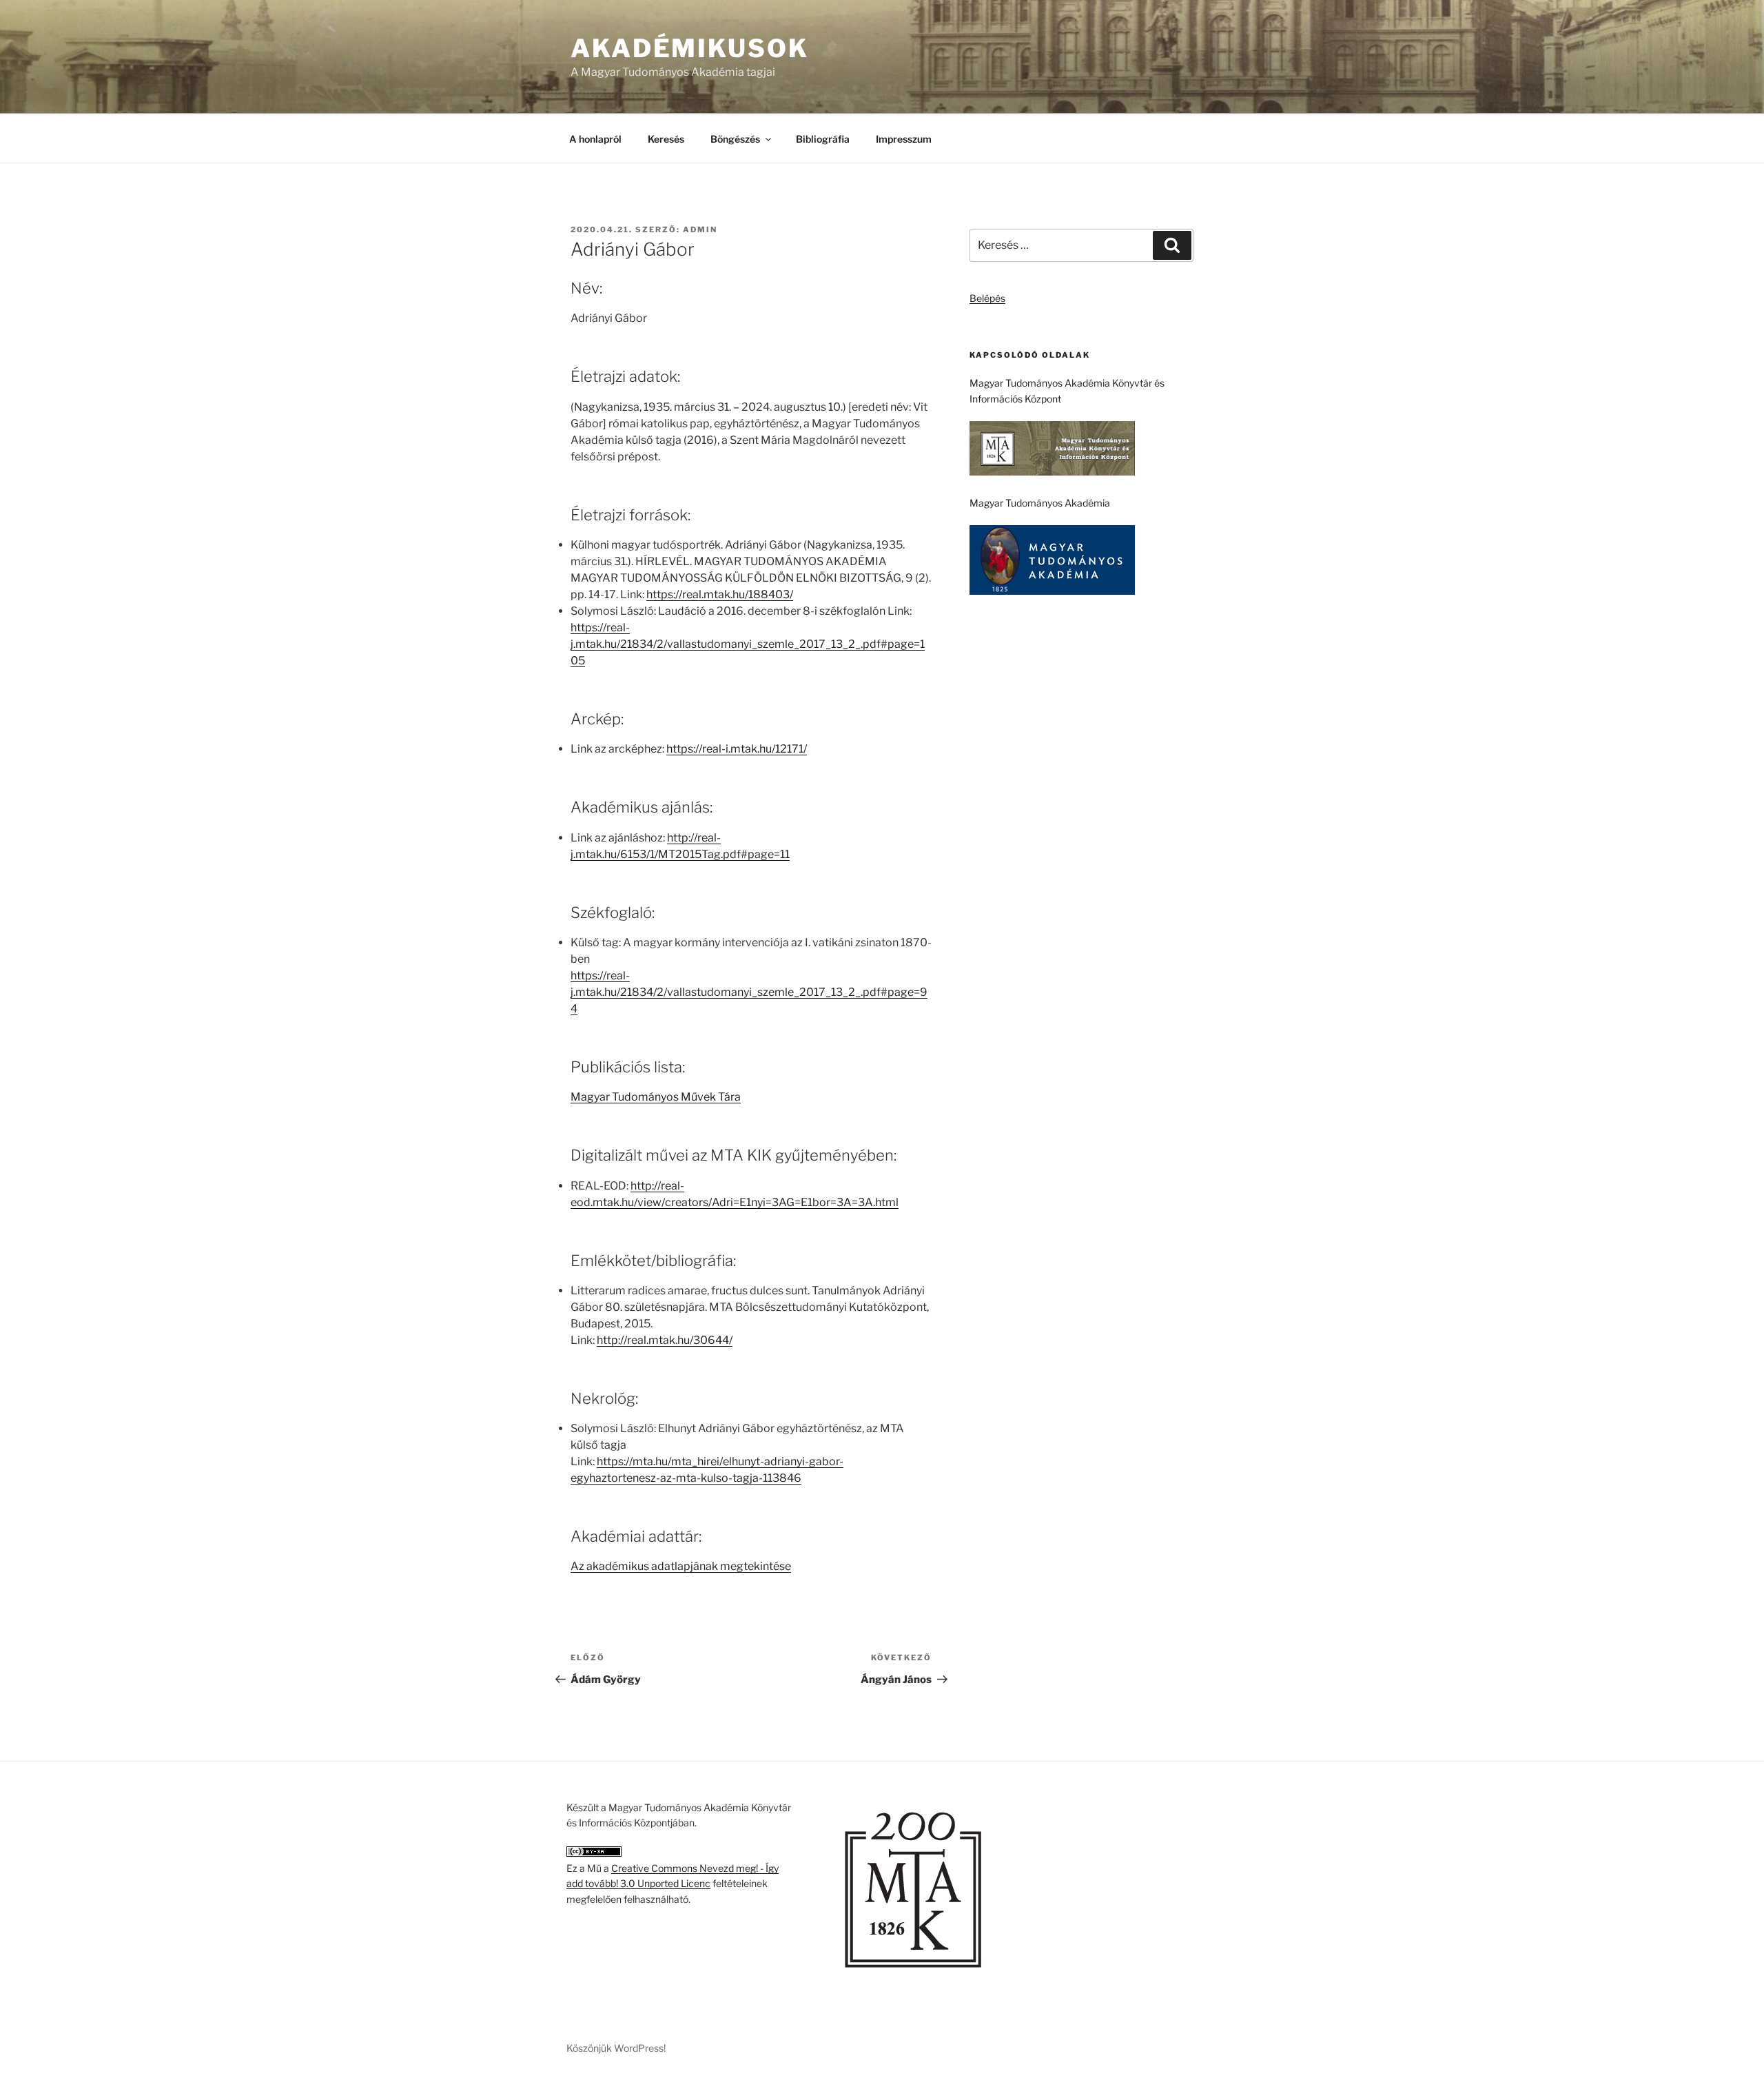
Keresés (666, 139)
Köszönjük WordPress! (616, 2048)
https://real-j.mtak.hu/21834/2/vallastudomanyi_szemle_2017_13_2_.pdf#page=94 (749, 992)
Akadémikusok (690, 48)
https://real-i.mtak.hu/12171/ (737, 749)
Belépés (987, 298)
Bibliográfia (823, 139)
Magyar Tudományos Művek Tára (656, 1097)
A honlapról (595, 139)
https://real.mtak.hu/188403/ (720, 594)
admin (700, 230)
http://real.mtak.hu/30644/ (665, 1340)
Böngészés (735, 139)
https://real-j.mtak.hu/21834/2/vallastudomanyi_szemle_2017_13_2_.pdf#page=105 (748, 644)
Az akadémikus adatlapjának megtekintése (681, 1566)
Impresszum (904, 139)
